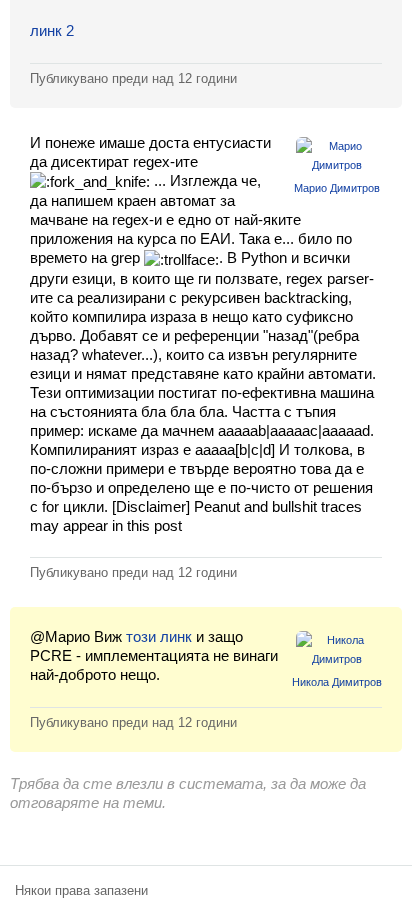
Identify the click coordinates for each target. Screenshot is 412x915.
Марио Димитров (337, 188)
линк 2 (52, 30)
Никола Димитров (337, 682)
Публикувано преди (133, 78)
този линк (159, 636)
